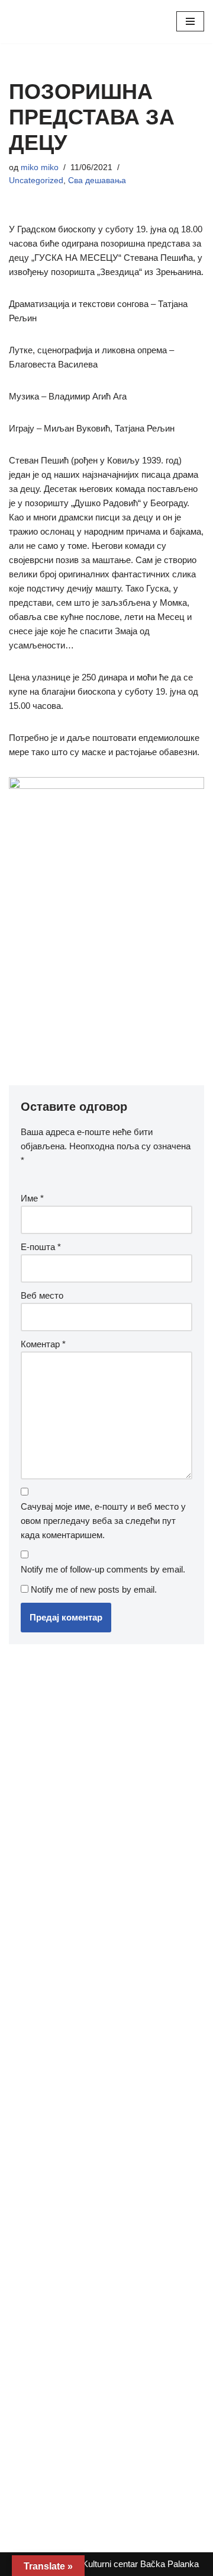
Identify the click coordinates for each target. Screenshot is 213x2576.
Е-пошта (41, 1247)
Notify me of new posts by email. (94, 1589)
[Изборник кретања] (190, 21)
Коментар (43, 1344)
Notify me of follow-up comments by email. (103, 1569)
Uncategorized (36, 180)
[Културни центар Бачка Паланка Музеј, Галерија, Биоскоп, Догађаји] (44, 22)
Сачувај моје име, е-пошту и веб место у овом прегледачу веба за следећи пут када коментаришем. (103, 1521)
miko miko (40, 167)
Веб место (42, 1295)
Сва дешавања (97, 180)
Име (32, 1198)
